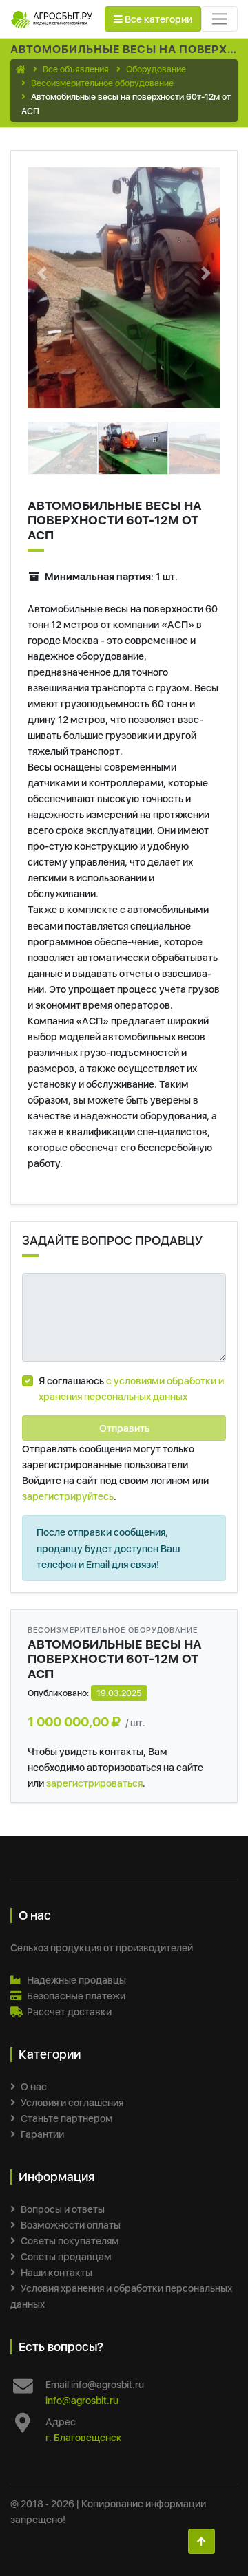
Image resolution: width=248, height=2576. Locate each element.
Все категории (157, 19)
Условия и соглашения (72, 2102)
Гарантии (42, 2134)
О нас (34, 2086)
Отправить (124, 1428)
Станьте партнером (67, 2118)
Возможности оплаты (71, 2225)
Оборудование (156, 69)
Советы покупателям (70, 2241)
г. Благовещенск (84, 2437)
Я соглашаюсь (131, 1388)
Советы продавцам (66, 2256)
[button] (42, 273)
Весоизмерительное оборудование (102, 83)
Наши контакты (56, 2272)
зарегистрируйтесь (68, 1496)
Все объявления (76, 69)
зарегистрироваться (94, 1783)
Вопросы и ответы (63, 2209)
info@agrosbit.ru (82, 2400)
